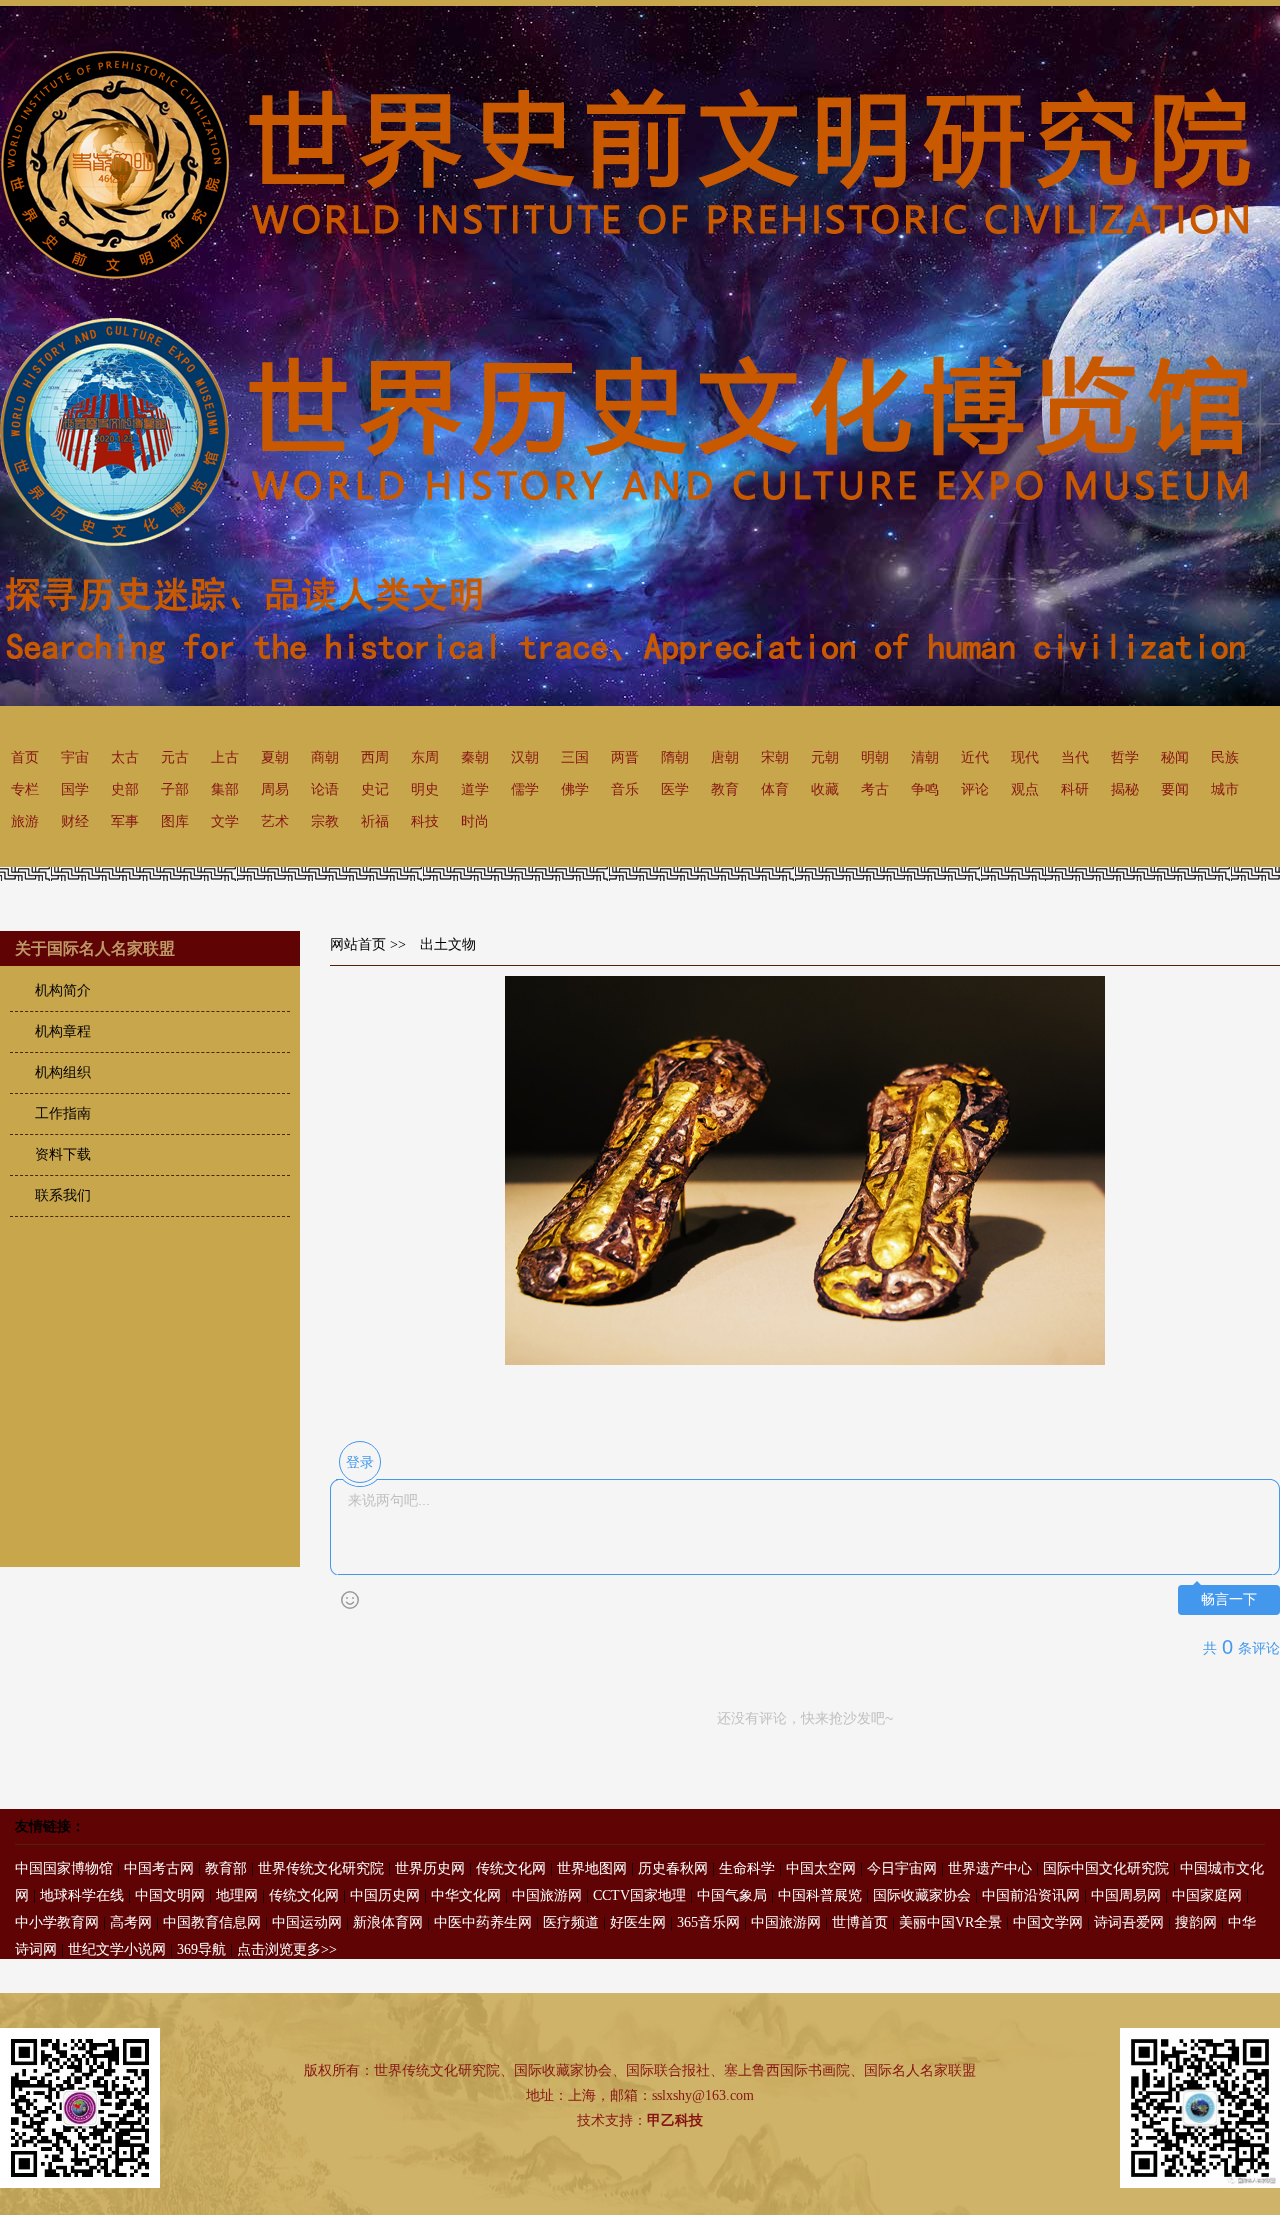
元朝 (825, 757)
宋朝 (775, 757)
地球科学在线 (82, 1895)
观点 (1025, 789)
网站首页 (358, 944)
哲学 (1125, 757)
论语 (325, 789)
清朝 (925, 757)
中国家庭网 (1207, 1895)
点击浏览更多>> (287, 1949)
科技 (425, 821)
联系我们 (63, 1195)
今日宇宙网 (902, 1868)
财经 (75, 821)
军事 (125, 821)
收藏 (825, 789)
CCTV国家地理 (639, 1895)
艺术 (275, 821)
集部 (225, 789)
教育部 (226, 1868)
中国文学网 (1048, 1922)
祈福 (375, 821)
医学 (675, 789)
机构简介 (63, 990)
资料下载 (63, 1154)
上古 (225, 757)
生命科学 (747, 1868)
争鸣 (925, 789)
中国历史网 (385, 1895)
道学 (475, 789)
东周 (425, 757)
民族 (1225, 757)
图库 (175, 821)
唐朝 (725, 757)
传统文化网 (511, 1868)
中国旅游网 (547, 1895)
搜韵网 (1196, 1922)
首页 (25, 757)
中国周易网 (1126, 1895)
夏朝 (275, 757)
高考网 (131, 1922)
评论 (975, 789)
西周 (375, 757)
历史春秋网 (673, 1868)
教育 (725, 789)
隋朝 (675, 757)
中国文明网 (170, 1895)
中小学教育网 (57, 1922)
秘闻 (1175, 757)
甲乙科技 (675, 2120)
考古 (875, 789)
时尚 (475, 821)
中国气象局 (732, 1895)
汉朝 (525, 757)
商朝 (325, 757)
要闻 (1175, 789)
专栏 (25, 789)
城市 (1225, 789)
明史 (425, 789)
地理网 (237, 1895)
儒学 (525, 789)
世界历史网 (430, 1868)
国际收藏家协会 (922, 1895)
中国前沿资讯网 (1031, 1895)
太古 (125, 757)
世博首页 (860, 1922)
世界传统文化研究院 (321, 1868)
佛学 (575, 789)
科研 (1075, 789)
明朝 (875, 757)
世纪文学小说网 (117, 1949)
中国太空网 (821, 1868)
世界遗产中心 (990, 1868)
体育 (775, 789)
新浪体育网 (388, 1922)
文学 (225, 821)
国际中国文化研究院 (1106, 1868)
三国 (575, 757)
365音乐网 (708, 1922)
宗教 (325, 821)
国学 (75, 789)
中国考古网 (159, 1868)
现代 (1025, 757)
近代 (975, 757)
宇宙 (75, 757)
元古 (175, 757)
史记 (375, 789)
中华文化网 (466, 1895)
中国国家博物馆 (64, 1868)
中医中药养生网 (483, 1922)
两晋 (625, 757)
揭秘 (1125, 789)
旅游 (25, 821)
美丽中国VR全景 (950, 1922)
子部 (175, 789)
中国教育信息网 (212, 1922)
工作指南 (63, 1113)
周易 (275, 789)
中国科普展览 (820, 1895)
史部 (125, 789)
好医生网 (638, 1922)
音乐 (625, 789)
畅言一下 (1229, 1599)
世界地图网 (592, 1868)
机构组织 (63, 1072)
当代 (1075, 757)
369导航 (201, 1949)
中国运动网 (307, 1922)
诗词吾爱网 (1129, 1922)
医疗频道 (571, 1922)
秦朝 (475, 757)
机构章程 (63, 1031)
